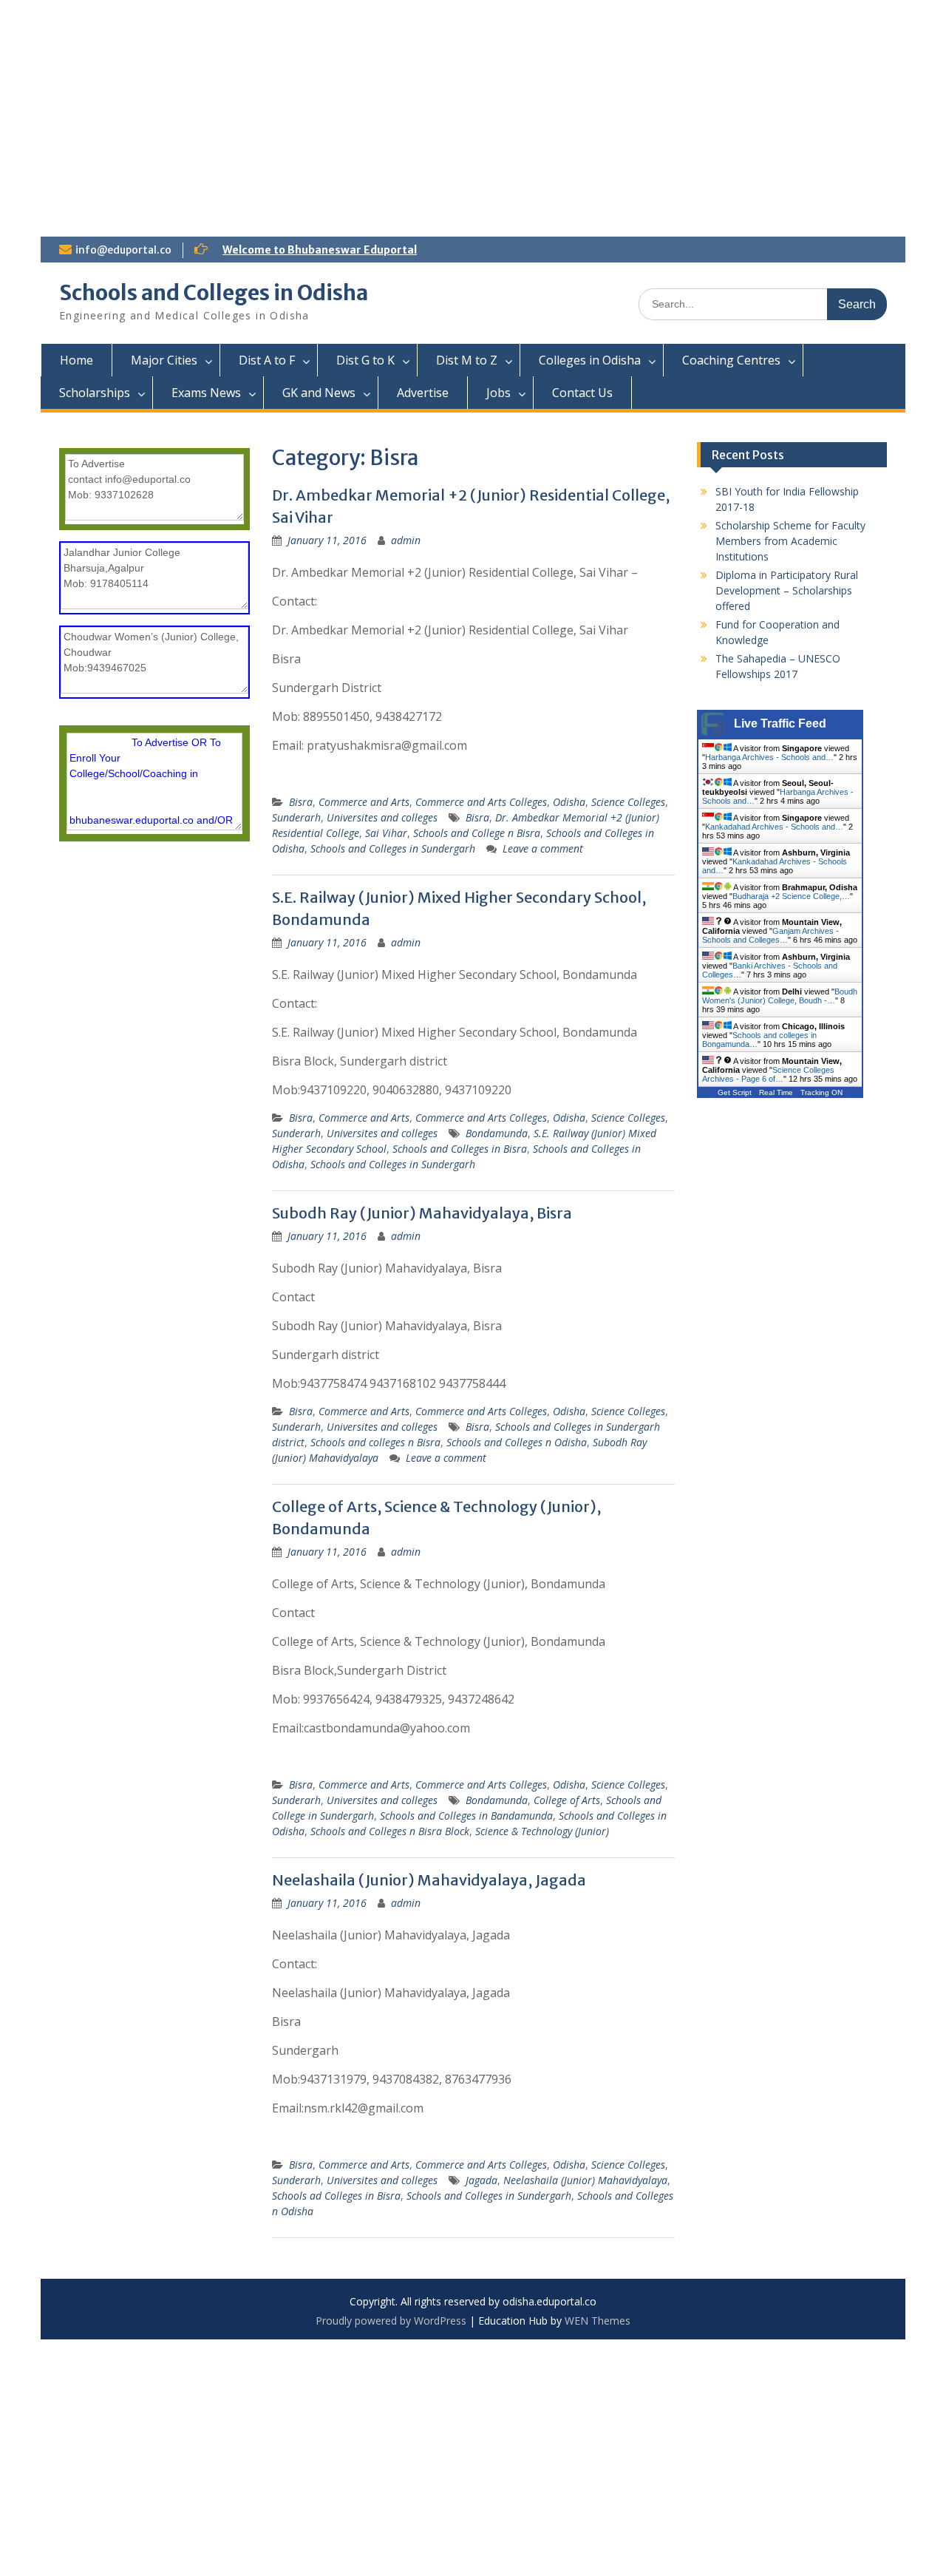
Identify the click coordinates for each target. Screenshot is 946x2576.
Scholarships (95, 393)
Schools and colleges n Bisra (375, 1442)
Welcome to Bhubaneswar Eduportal (320, 250)
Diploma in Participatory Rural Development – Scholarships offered (787, 590)
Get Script (735, 1092)
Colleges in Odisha (590, 360)
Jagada (481, 2180)
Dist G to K (365, 360)
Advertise (423, 393)
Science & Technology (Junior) (542, 1831)
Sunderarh (296, 817)
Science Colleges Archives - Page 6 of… (768, 1074)
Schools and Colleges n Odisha (517, 1442)
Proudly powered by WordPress (391, 2321)
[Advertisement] (473, 111)
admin (406, 540)
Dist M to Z (467, 360)
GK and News (319, 393)
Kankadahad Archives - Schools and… (774, 827)
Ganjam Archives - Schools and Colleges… (770, 935)
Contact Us (582, 393)
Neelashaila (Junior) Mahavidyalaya (585, 2180)
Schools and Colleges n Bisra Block (390, 1831)
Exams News (206, 393)
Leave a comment (543, 848)
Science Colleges (628, 802)
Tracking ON (821, 1092)
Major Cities (164, 360)
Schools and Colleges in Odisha (214, 293)
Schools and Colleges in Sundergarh (393, 848)
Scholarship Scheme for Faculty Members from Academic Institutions (790, 541)
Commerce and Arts (364, 802)
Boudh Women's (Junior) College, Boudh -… (780, 996)
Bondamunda (497, 1133)
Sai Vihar (386, 833)
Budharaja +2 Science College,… (791, 896)
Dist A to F (267, 360)
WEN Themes (598, 2321)
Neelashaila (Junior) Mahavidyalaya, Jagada (429, 1880)
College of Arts (567, 1800)
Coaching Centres (731, 360)
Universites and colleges (382, 817)
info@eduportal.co (123, 250)
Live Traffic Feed (780, 723)
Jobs (498, 393)
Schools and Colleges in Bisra (460, 1149)
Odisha (569, 802)
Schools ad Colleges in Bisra (336, 2196)
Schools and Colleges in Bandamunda (466, 1816)
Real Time (776, 1092)
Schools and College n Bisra (477, 833)
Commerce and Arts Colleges (481, 802)
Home (76, 360)
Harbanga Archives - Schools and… (769, 757)
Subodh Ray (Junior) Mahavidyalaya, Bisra (422, 1213)
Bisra (301, 802)
